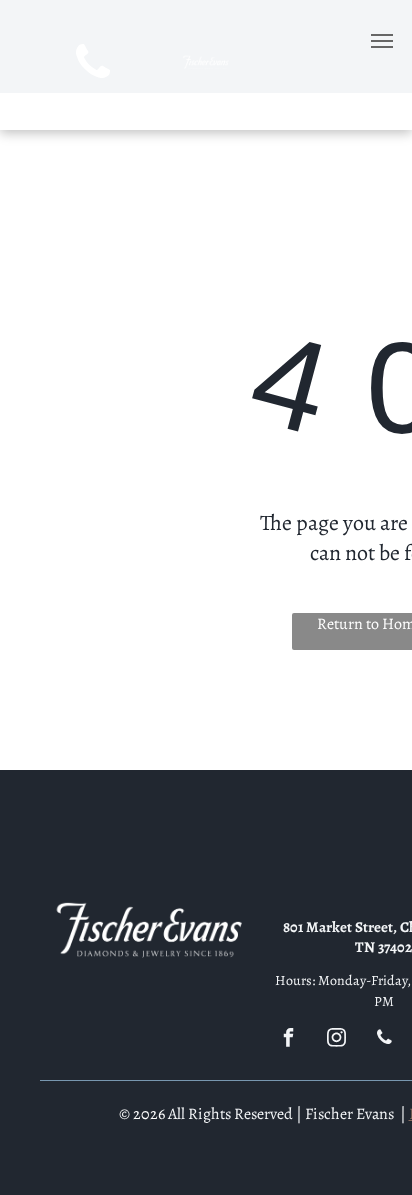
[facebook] (288, 1040)
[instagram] (336, 1040)
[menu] (382, 41)
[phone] (93, 65)
